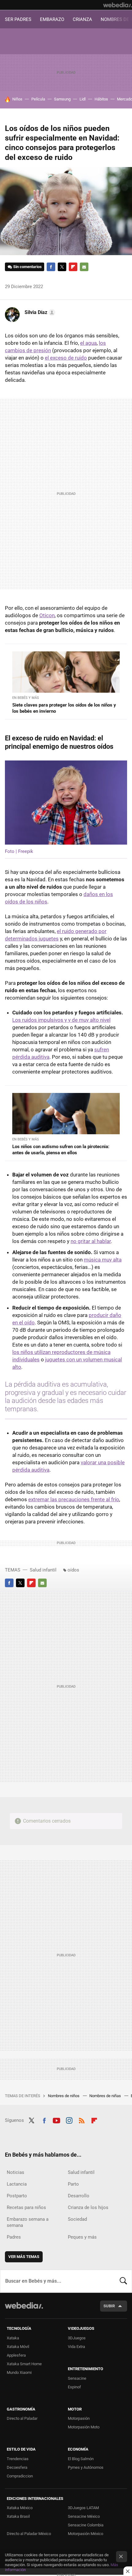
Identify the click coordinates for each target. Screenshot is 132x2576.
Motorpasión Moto (84, 2427)
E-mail (84, 267)
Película (38, 99)
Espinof (74, 2387)
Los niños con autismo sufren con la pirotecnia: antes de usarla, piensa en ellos (61, 1150)
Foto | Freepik (19, 851)
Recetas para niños (26, 2207)
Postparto (17, 2196)
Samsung (62, 99)
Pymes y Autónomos (86, 2467)
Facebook (51, 267)
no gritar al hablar (91, 1241)
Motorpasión (79, 2418)
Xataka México (20, 2508)
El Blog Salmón (81, 2459)
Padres (14, 2237)
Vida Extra (76, 2347)
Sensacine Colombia (86, 2525)
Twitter (62, 267)
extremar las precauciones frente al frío (74, 1499)
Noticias (16, 2172)
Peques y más (82, 2237)
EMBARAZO (52, 19)
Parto (73, 2184)
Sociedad (77, 2219)
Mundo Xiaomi (19, 2372)
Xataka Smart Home (24, 2364)
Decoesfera (17, 2467)
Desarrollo (79, 2196)
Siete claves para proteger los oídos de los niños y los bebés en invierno (64, 708)
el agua (88, 343)
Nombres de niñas (106, 2096)
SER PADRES (18, 19)
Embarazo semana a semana (28, 2222)
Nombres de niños (64, 2096)
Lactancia (17, 2184)
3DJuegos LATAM (83, 2508)
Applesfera (16, 2355)
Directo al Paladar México (29, 2534)
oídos (73, 1570)
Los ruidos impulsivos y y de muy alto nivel (61, 1020)
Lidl (83, 99)
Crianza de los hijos (88, 2207)
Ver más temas (24, 2257)
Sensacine (77, 2378)
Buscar (123, 2281)
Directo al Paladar (22, 2418)
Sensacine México (84, 2516)
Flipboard (73, 267)
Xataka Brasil (18, 2516)
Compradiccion (20, 2476)
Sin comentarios (27, 267)
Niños (17, 99)
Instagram (69, 2120)
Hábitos (101, 99)
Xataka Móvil (18, 2347)
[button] (39, 312)
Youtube (56, 2120)
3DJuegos (77, 2338)
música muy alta (103, 1260)
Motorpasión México (85, 2534)
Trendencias (18, 2459)
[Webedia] (118, 5)
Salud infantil (43, 1570)
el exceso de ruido (66, 358)
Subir (109, 2306)
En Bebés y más (26, 698)
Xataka (13, 2338)
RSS (82, 2120)
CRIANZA (82, 19)
